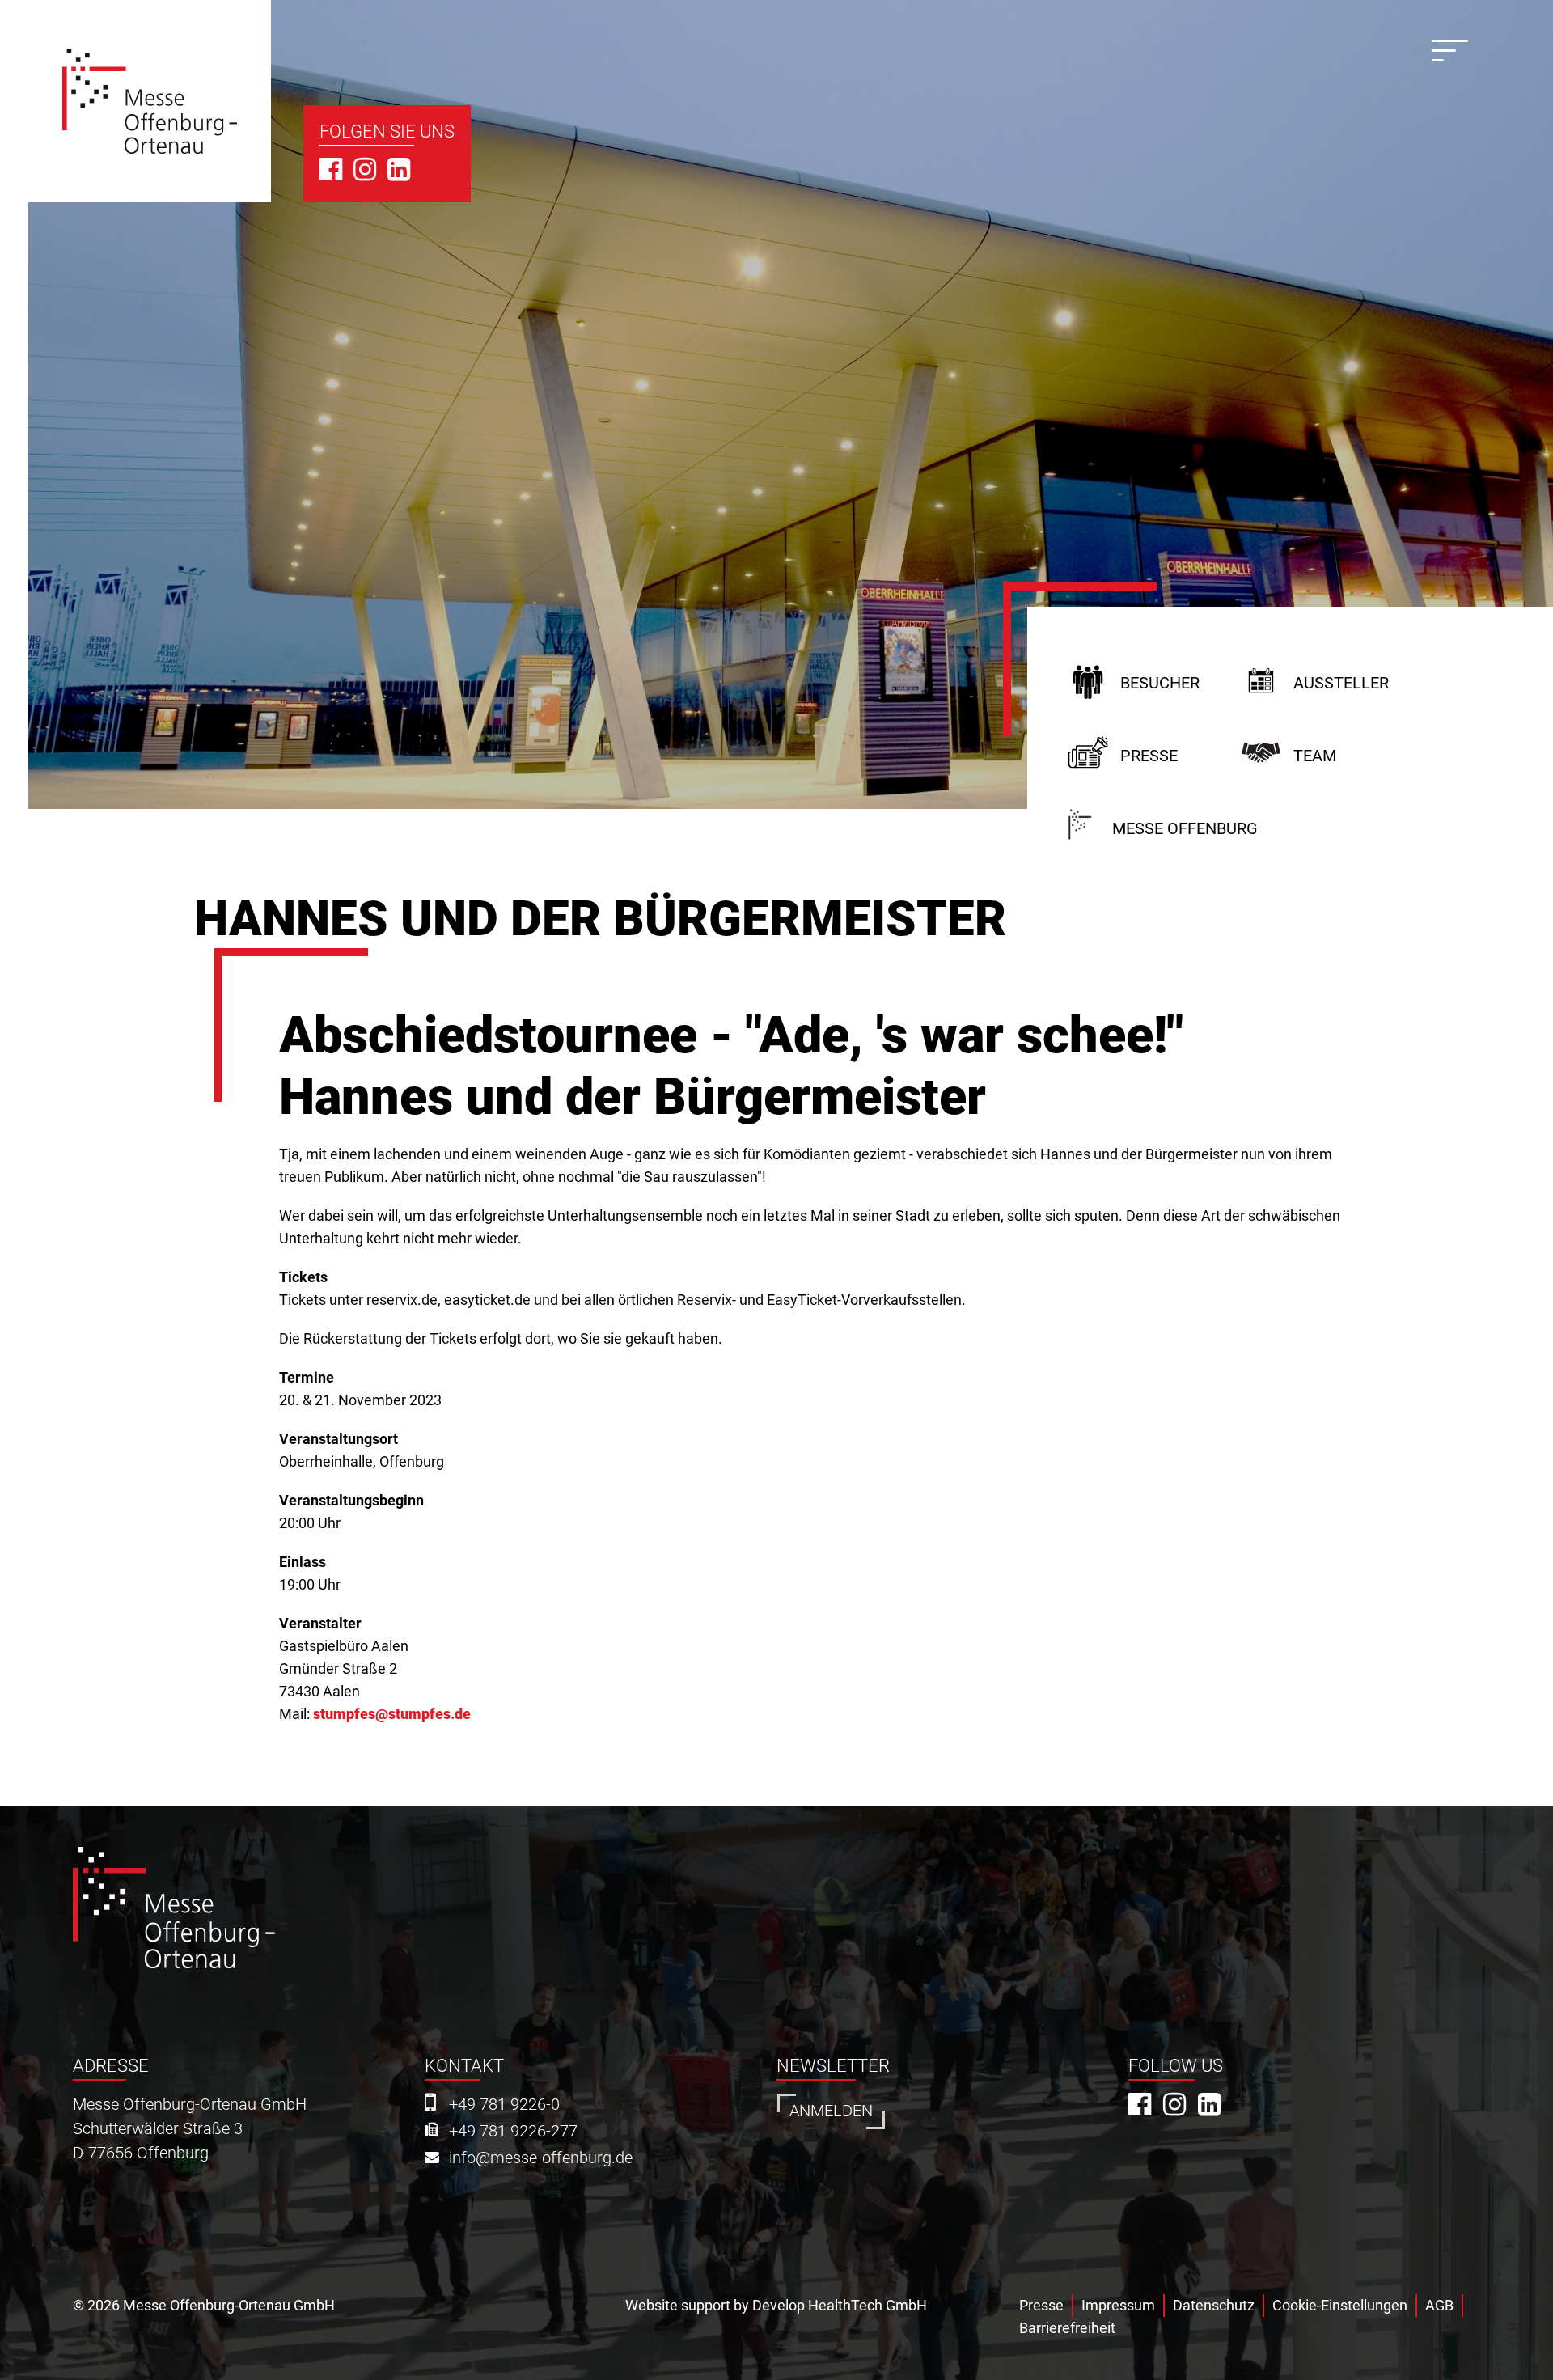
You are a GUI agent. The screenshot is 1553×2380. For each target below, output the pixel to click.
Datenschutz (1214, 2305)
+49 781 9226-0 (504, 2105)
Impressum (1118, 2305)
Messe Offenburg (1185, 829)
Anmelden (831, 2111)
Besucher (1160, 683)
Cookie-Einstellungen (1340, 2305)
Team (1315, 756)
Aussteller (1341, 683)
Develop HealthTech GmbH (840, 2305)
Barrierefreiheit (1067, 2328)
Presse (1149, 756)
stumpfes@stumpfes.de (392, 1714)
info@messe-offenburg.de (541, 2158)
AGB (1439, 2305)
